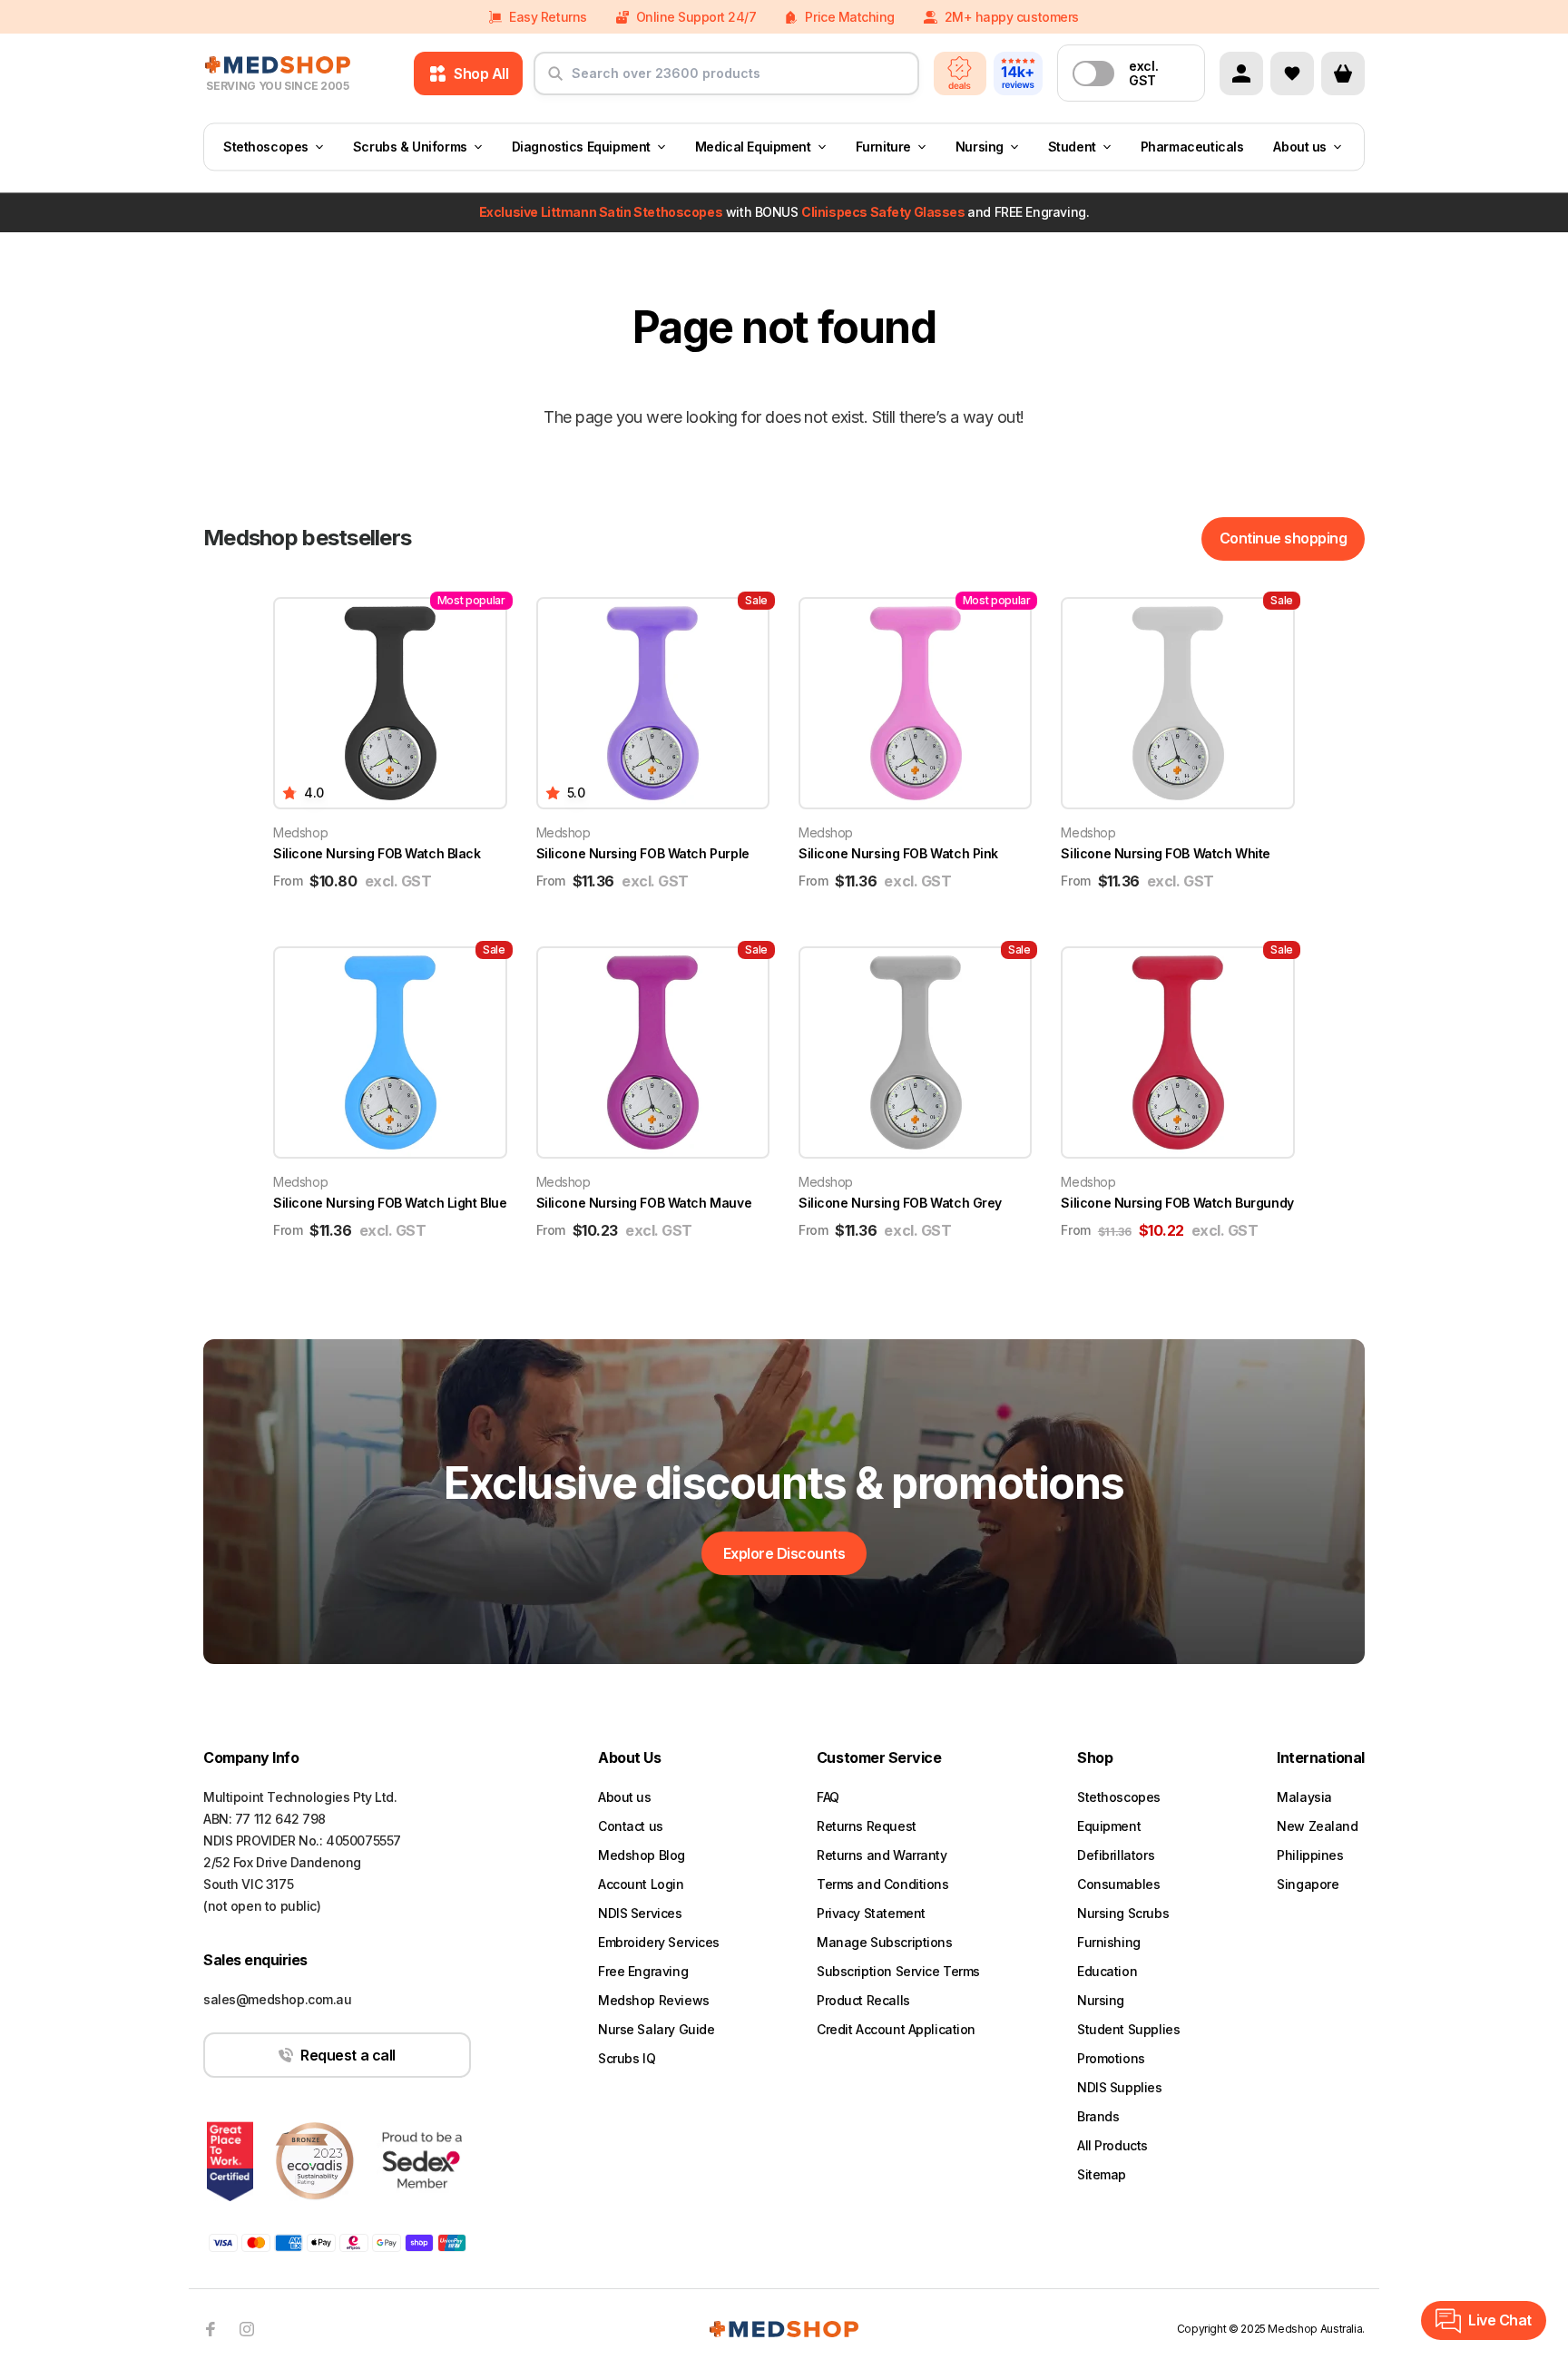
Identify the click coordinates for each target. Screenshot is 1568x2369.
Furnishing (1109, 1942)
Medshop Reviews (654, 2000)
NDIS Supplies (1120, 2087)
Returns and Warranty (882, 1855)
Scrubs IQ (627, 2058)
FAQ (828, 1797)
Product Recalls (863, 2000)
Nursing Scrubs (1123, 1913)
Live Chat (1500, 2320)
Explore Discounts (784, 1553)
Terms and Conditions (883, 1884)
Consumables (1118, 1884)
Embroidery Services (659, 1942)
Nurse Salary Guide (656, 2029)
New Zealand (1317, 1826)
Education (1107, 1971)
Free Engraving (643, 1971)
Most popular (471, 600)
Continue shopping (1284, 538)
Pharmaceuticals (1192, 147)
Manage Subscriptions (885, 1942)
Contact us (631, 1826)
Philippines (1310, 1855)
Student (1072, 147)
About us (1300, 147)
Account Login (641, 1884)
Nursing (980, 147)
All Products (1112, 2145)
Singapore (1308, 1884)
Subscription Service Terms (898, 1971)
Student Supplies (1128, 2029)
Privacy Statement (871, 1913)
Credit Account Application (896, 2029)
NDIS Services (640, 1913)
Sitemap (1102, 2174)
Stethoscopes (266, 147)
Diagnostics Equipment (581, 147)
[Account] (1241, 73)
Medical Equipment (753, 147)
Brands (1098, 2116)
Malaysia (1304, 1797)
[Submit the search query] (555, 81)
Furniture (883, 147)
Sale (756, 600)
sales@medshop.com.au (278, 1999)
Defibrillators (1116, 1855)
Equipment (1109, 1826)
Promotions (1111, 2058)
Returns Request (867, 1826)
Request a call (348, 2055)
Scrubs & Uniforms (410, 147)
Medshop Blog (642, 1855)
